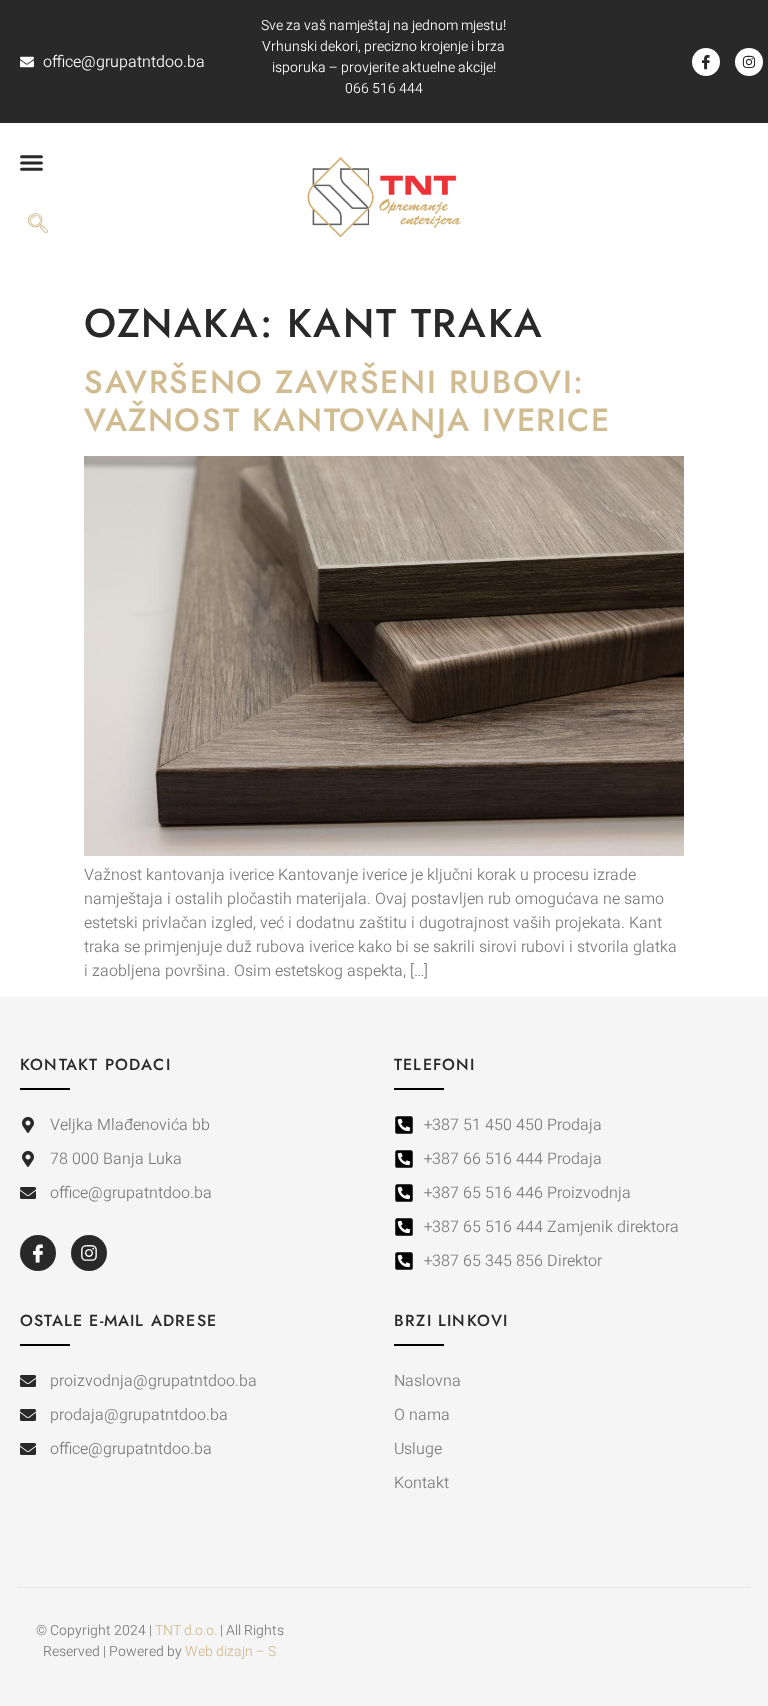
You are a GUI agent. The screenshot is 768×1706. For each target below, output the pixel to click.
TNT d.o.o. (186, 1630)
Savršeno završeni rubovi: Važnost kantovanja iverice (347, 401)
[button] (32, 162)
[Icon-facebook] (706, 62)
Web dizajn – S (230, 1651)
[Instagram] (749, 62)
